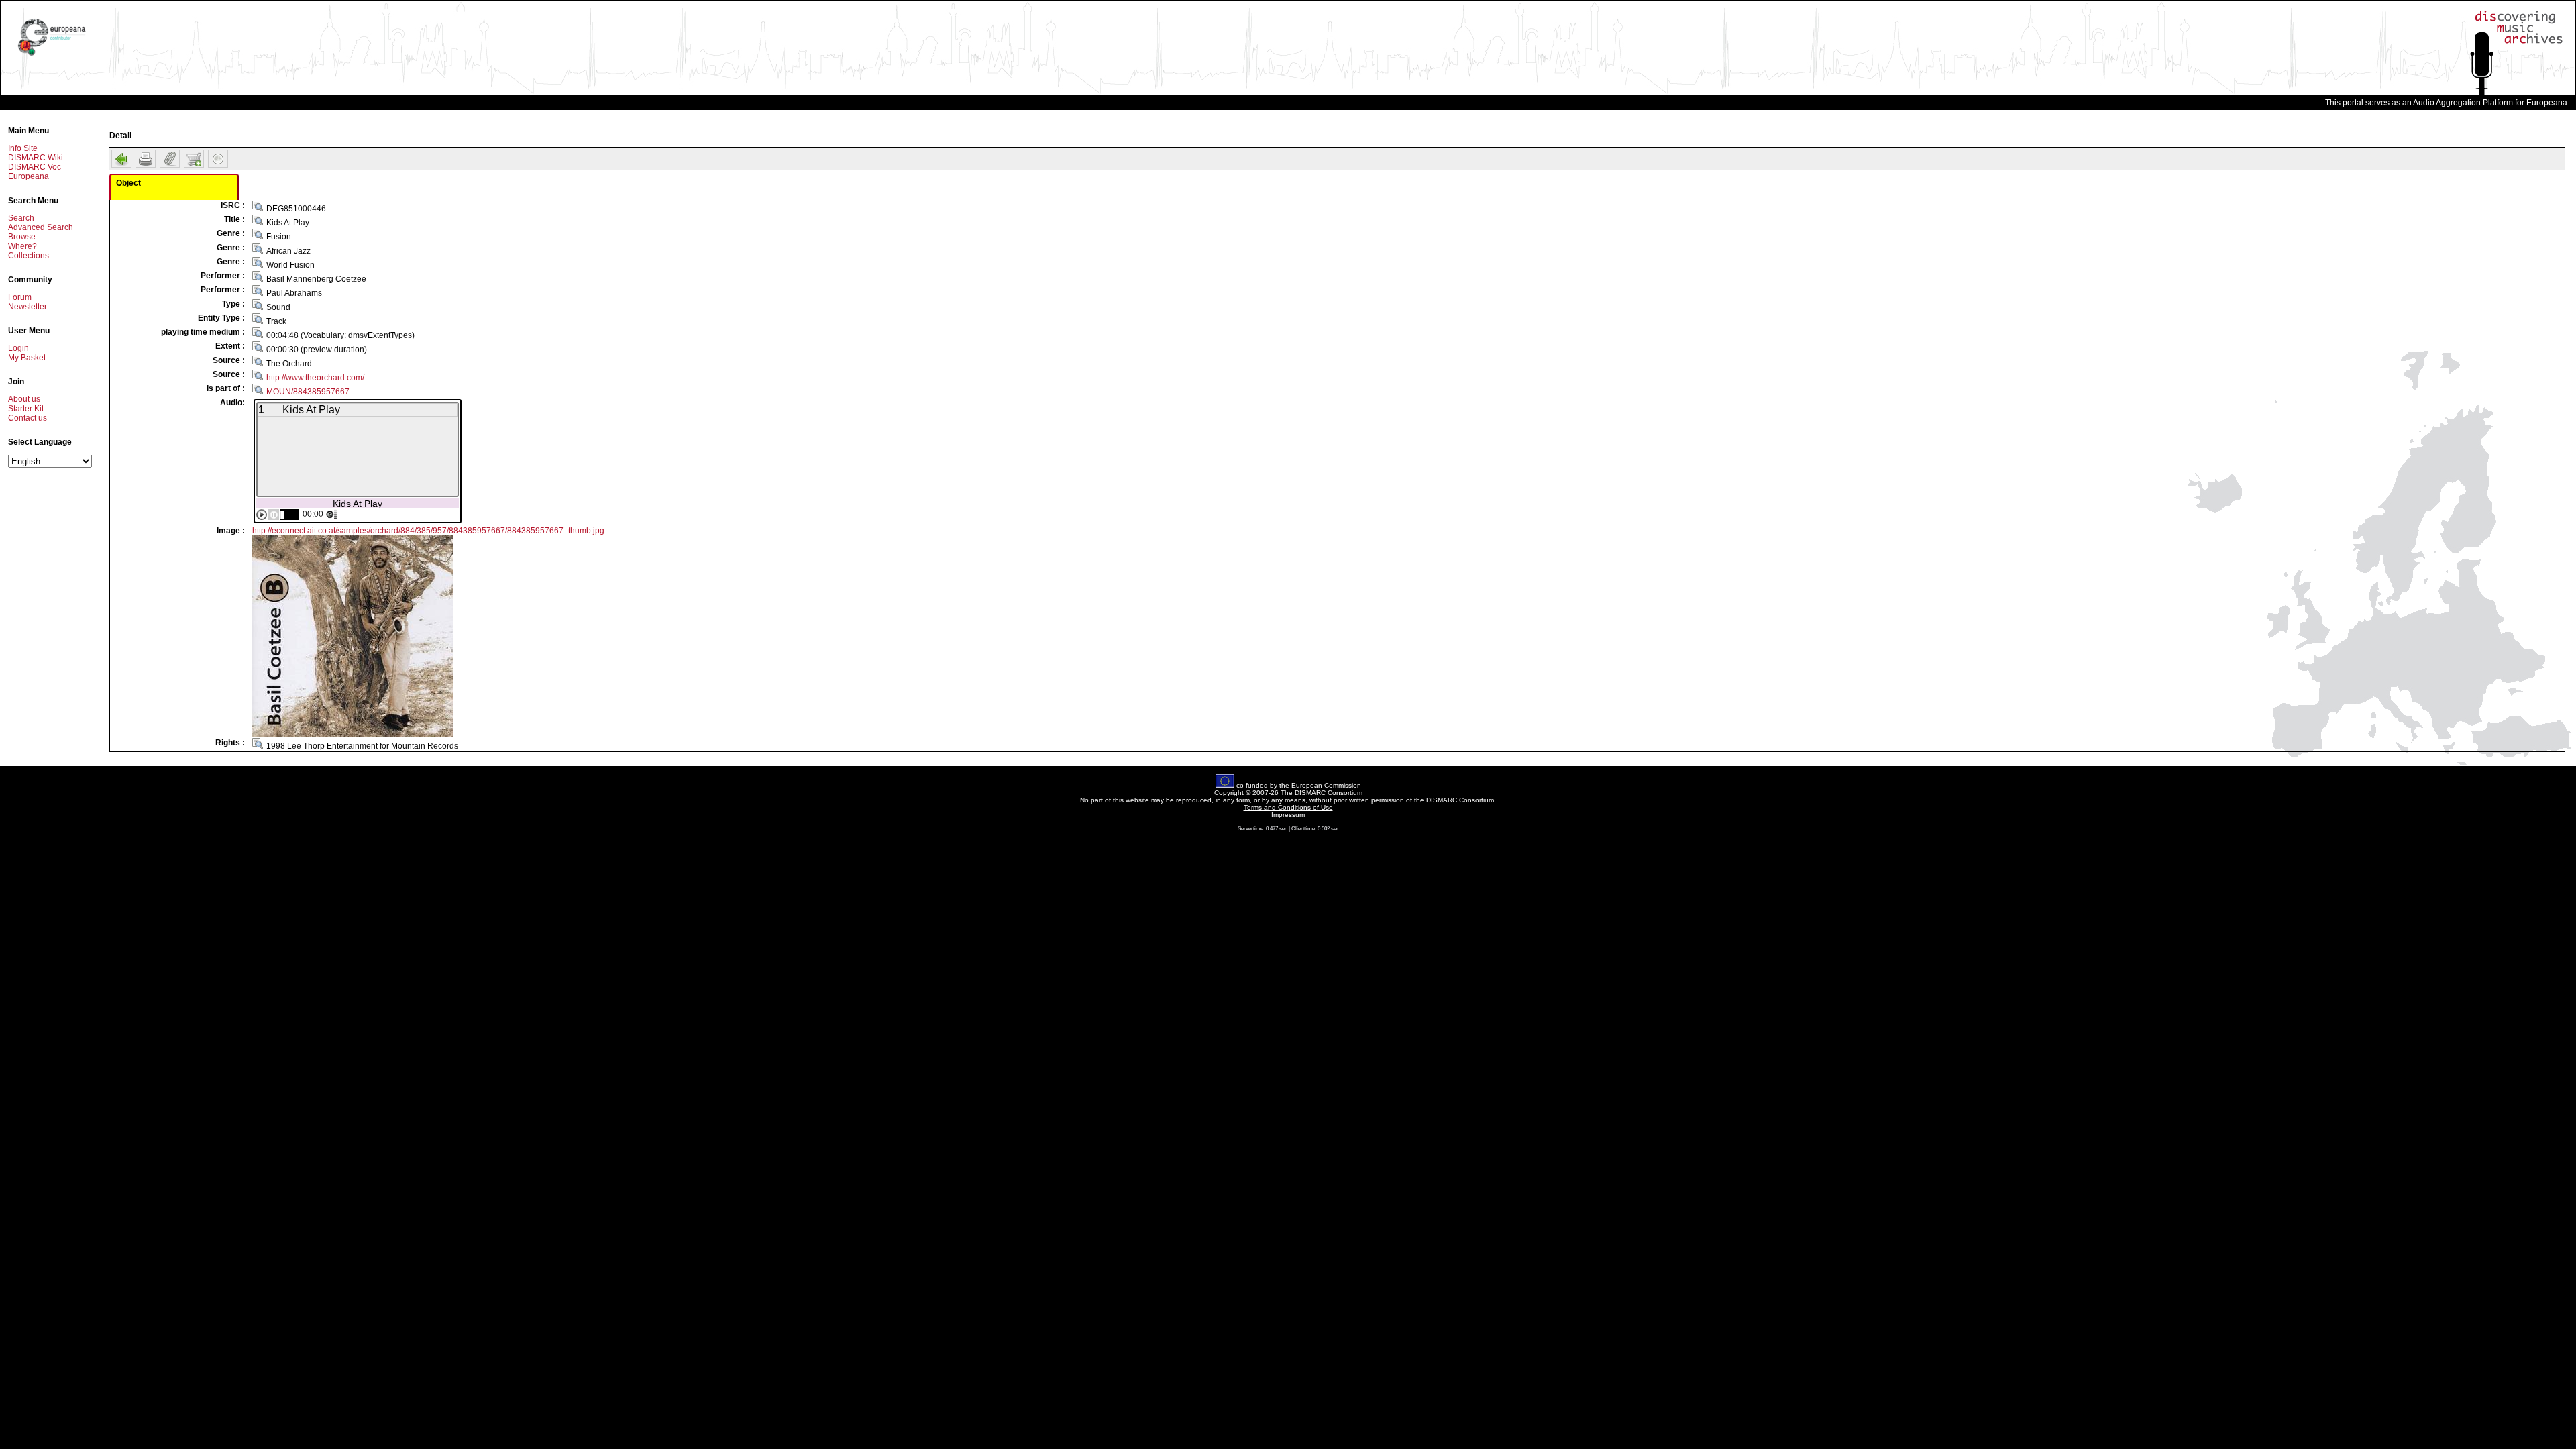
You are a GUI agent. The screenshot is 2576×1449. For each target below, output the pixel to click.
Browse (22, 237)
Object (128, 183)
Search (21, 218)
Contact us (28, 418)
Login (18, 348)
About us (24, 399)
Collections (29, 256)
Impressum (1288, 815)
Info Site (23, 148)
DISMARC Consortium (1329, 793)
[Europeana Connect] (52, 56)
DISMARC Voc (35, 167)
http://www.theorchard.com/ (315, 378)
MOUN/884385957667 (308, 392)
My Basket (27, 358)
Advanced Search (41, 227)
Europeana (29, 176)
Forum (20, 297)
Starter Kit (26, 409)
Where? (22, 246)
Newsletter (28, 307)
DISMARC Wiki (36, 158)
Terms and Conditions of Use (1288, 807)
